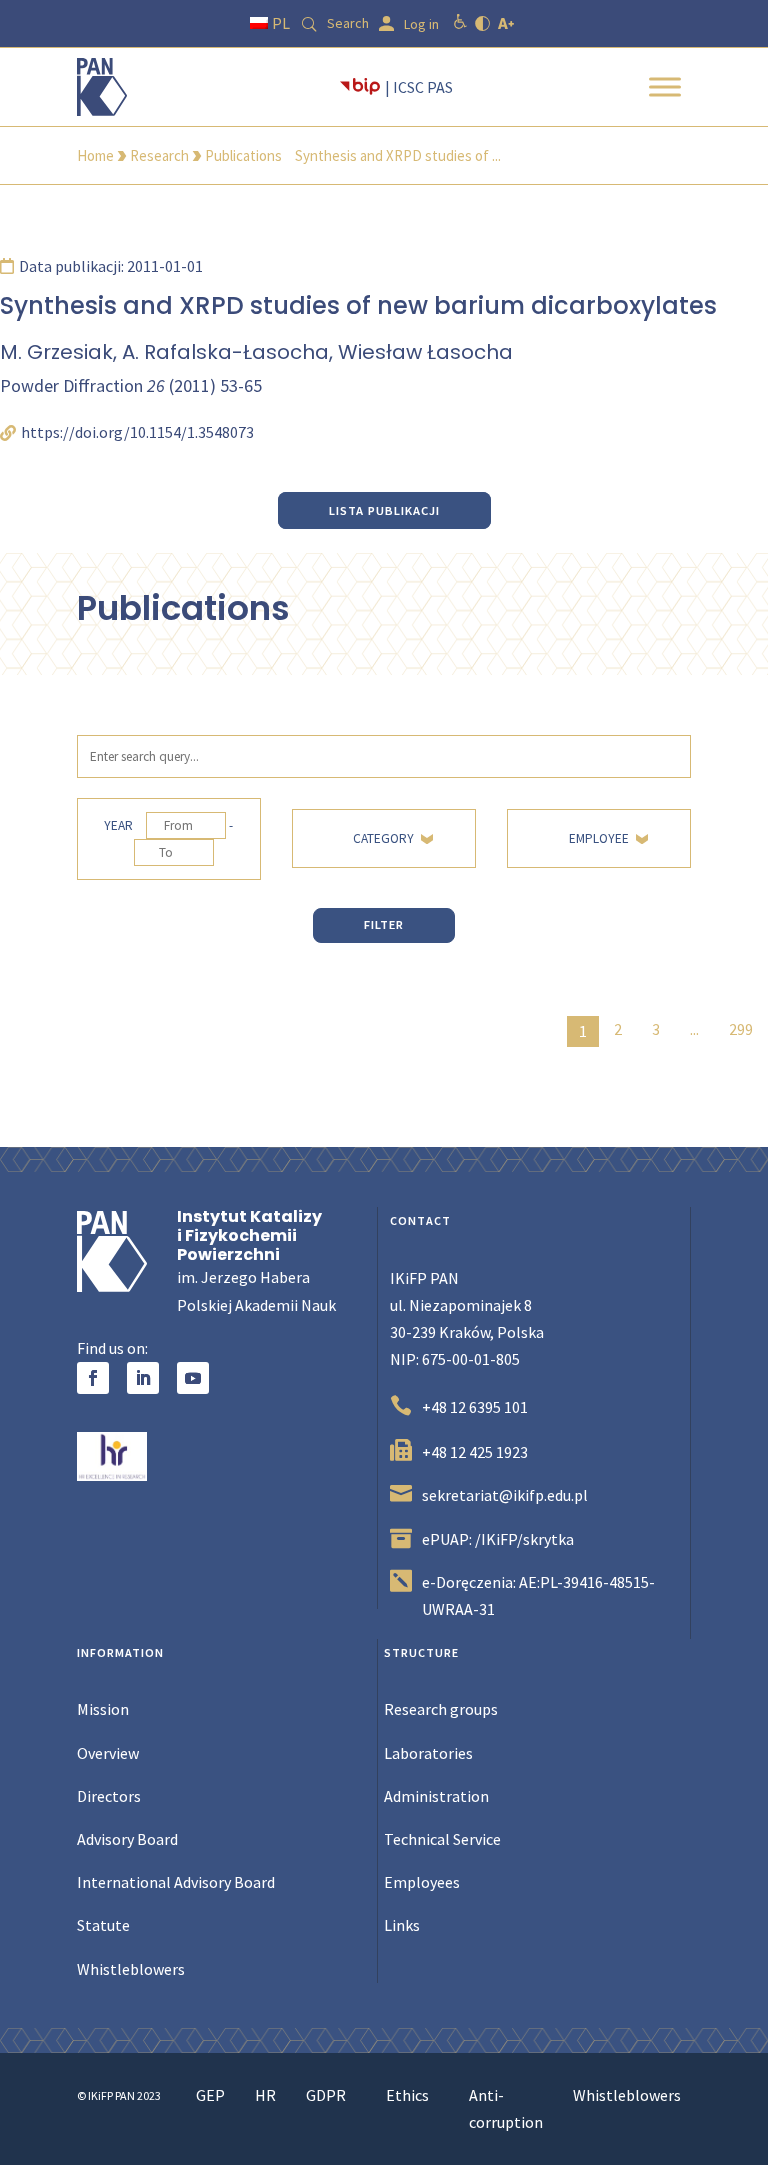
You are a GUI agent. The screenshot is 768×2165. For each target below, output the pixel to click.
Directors (109, 1796)
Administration (436, 1796)
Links (402, 1925)
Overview (108, 1753)
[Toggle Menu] (665, 86)
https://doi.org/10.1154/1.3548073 (137, 432)
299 (741, 1029)
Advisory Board (127, 1839)
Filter (384, 924)
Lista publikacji (384, 510)
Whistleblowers (131, 1969)
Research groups (441, 1709)
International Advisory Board (176, 1882)
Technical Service (442, 1839)
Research (159, 155)
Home (95, 155)
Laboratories (428, 1753)
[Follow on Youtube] (193, 1378)
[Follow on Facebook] (93, 1378)
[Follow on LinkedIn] (143, 1378)
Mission (103, 1709)
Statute (103, 1925)
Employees (422, 1882)
